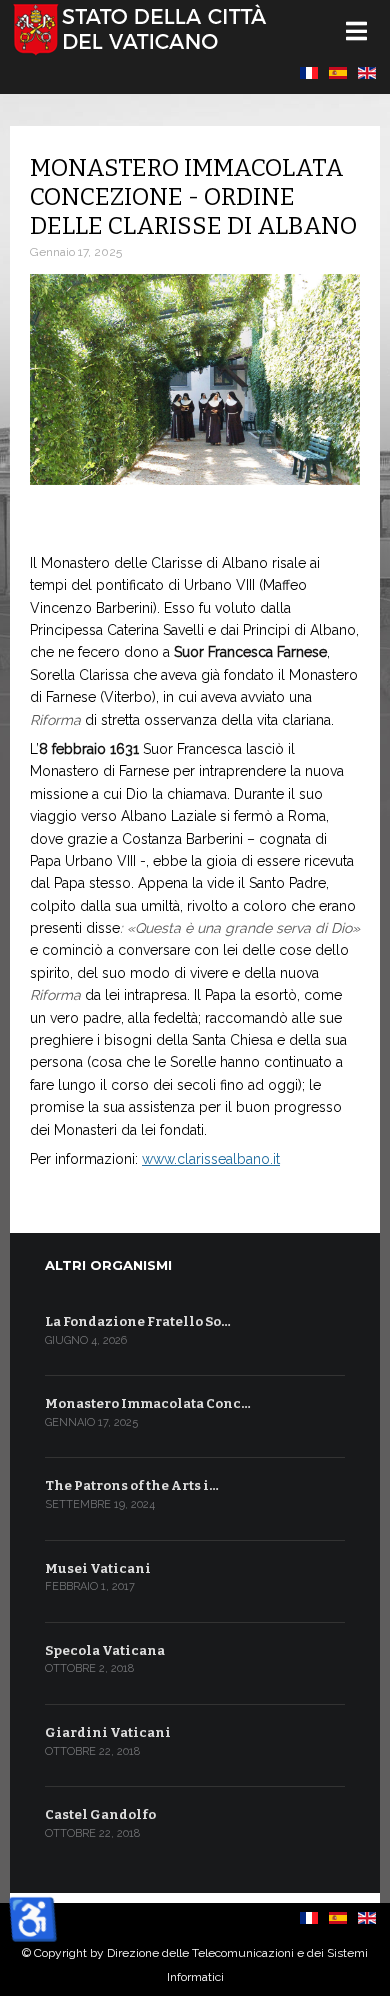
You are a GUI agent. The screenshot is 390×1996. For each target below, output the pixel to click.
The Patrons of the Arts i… (132, 1485)
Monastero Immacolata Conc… (148, 1403)
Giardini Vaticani (108, 1732)
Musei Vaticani (98, 1568)
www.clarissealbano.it (211, 1159)
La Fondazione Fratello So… (138, 1321)
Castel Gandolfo (100, 1814)
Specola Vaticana (105, 1650)
